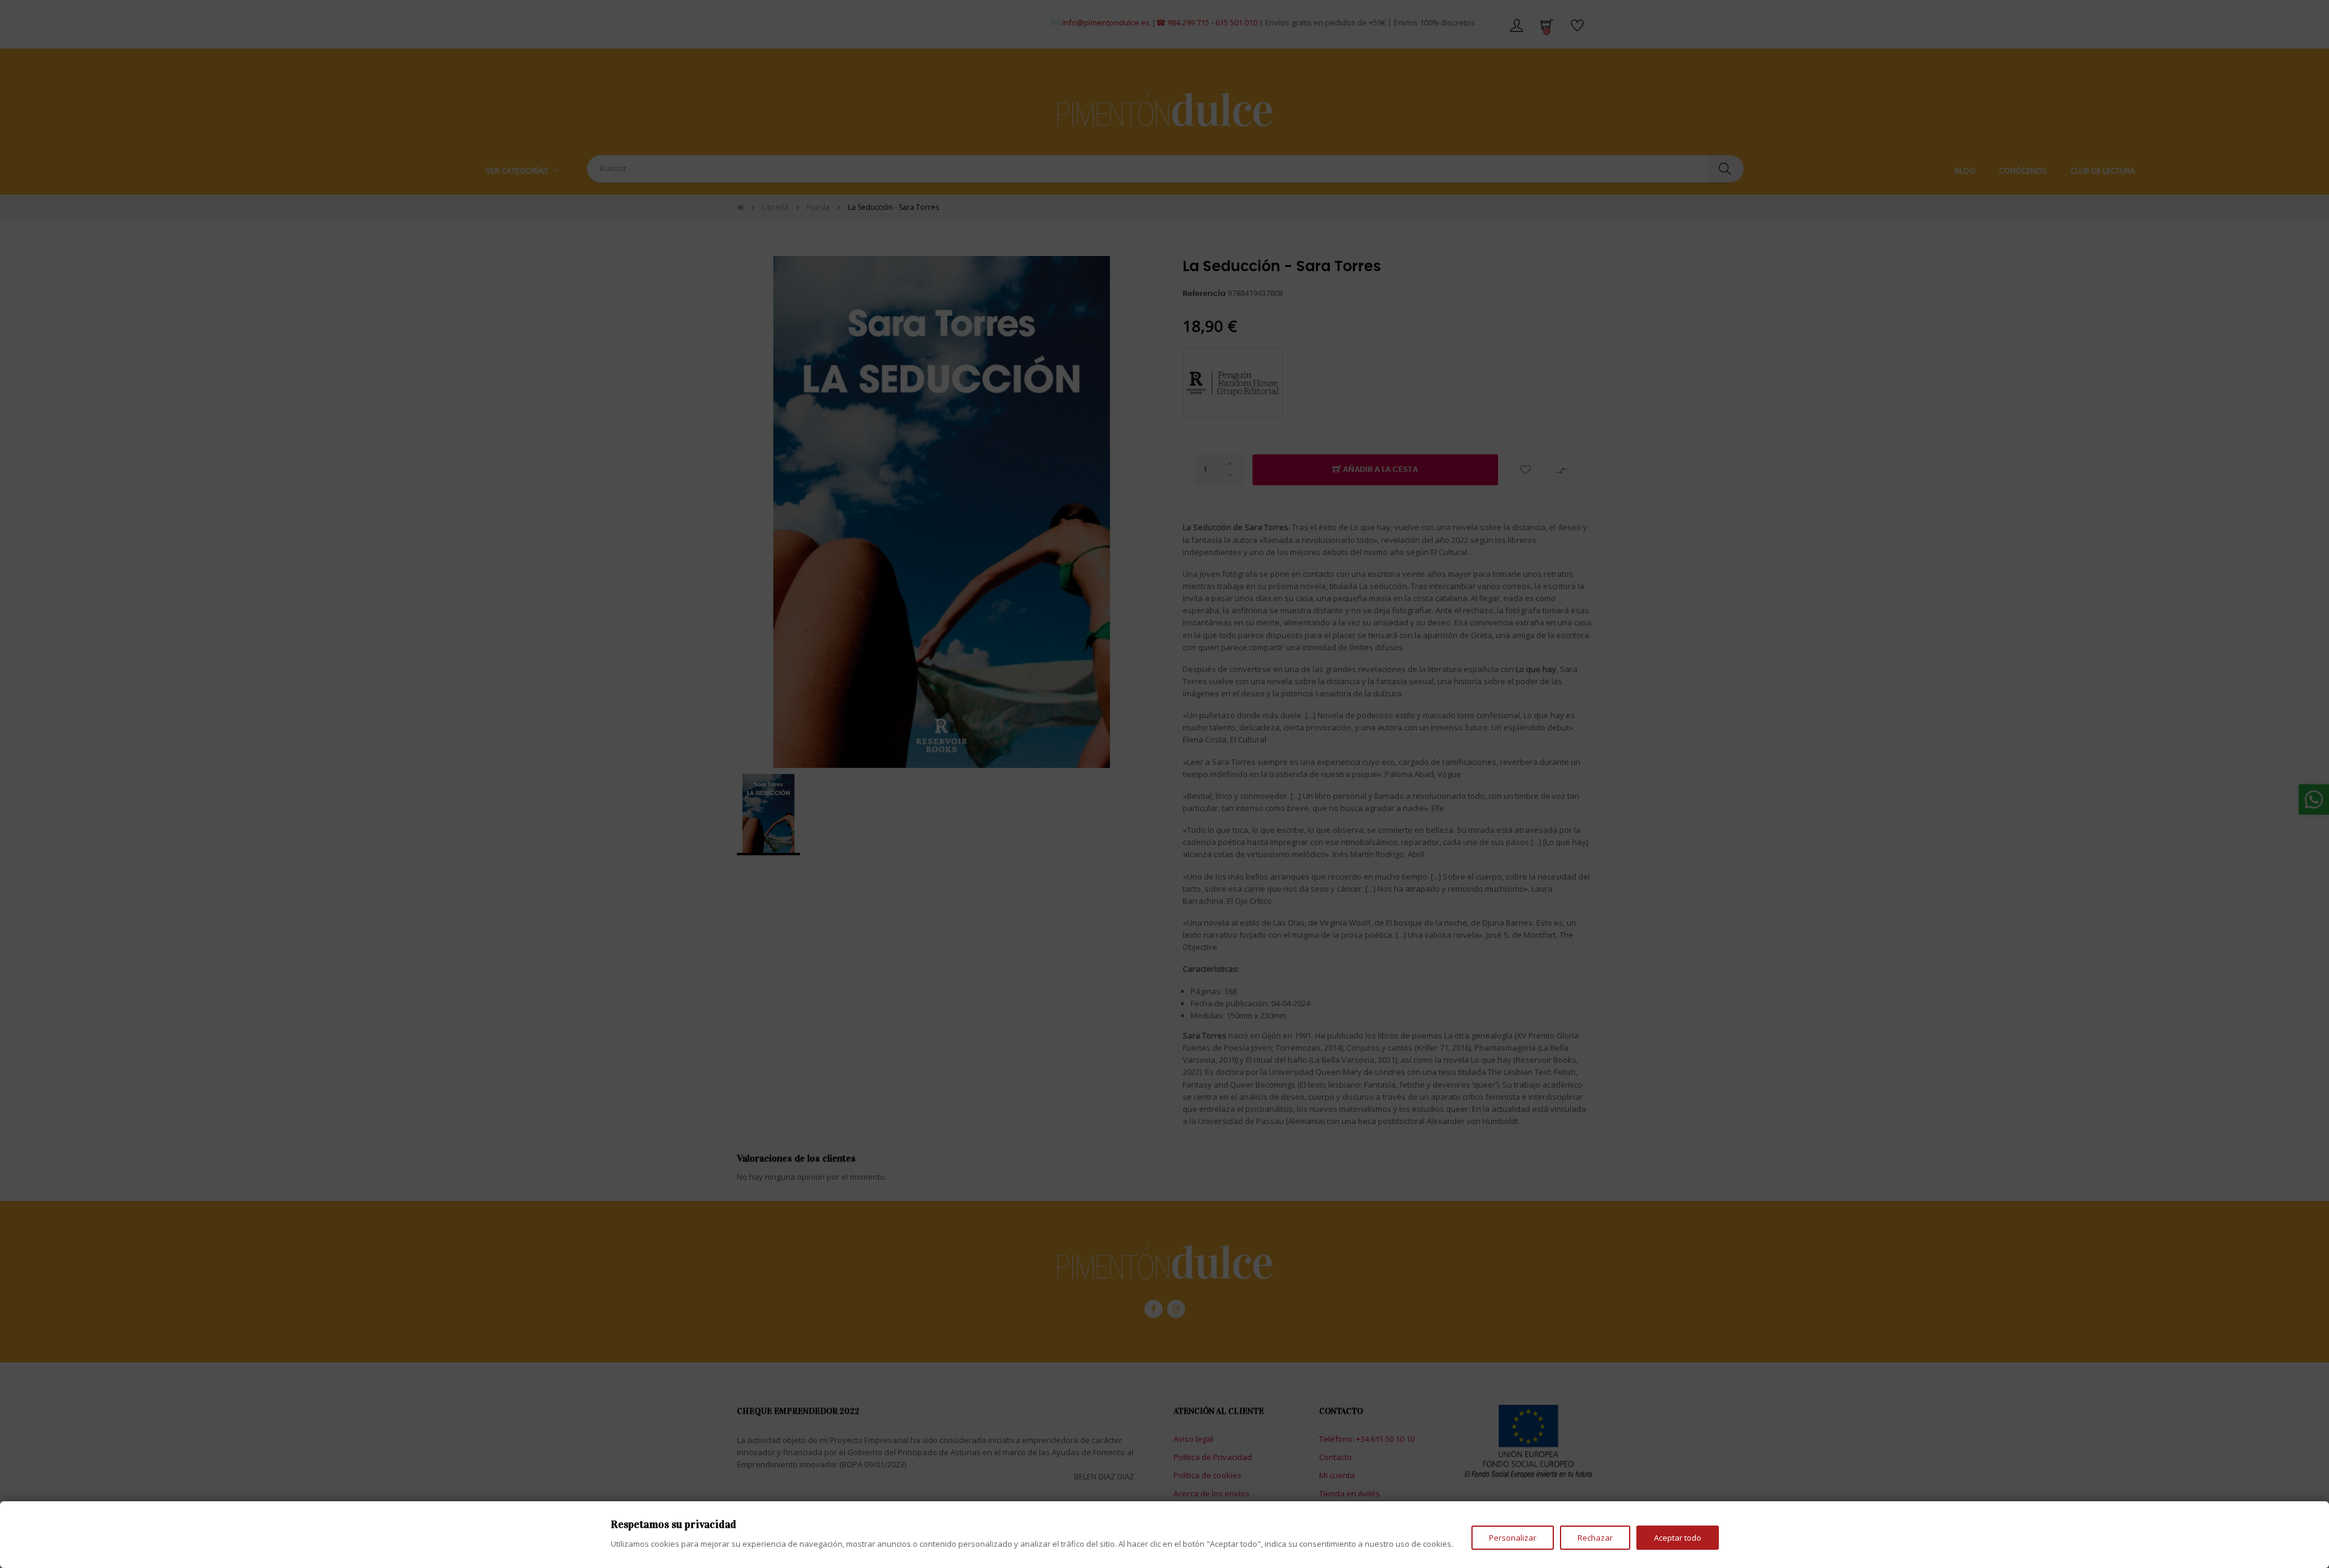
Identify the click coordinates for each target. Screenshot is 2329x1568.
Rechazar (1595, 1538)
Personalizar (1513, 1538)
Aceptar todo (1678, 1538)
